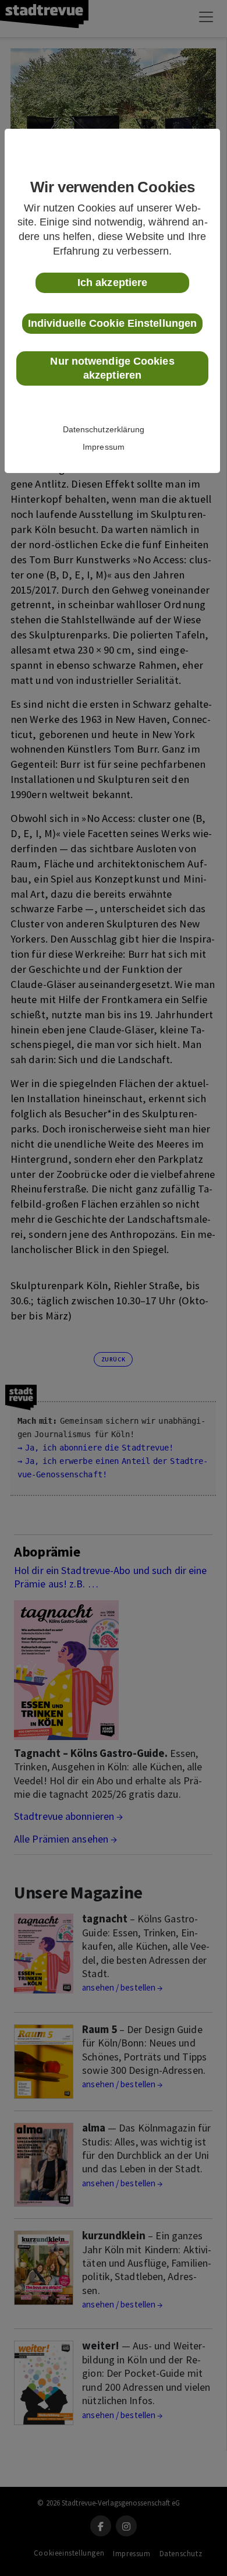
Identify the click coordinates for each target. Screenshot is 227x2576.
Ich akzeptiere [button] (112, 283)
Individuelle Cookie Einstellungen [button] (112, 323)
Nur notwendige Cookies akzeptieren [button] (112, 368)
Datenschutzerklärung (104, 429)
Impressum (104, 447)
